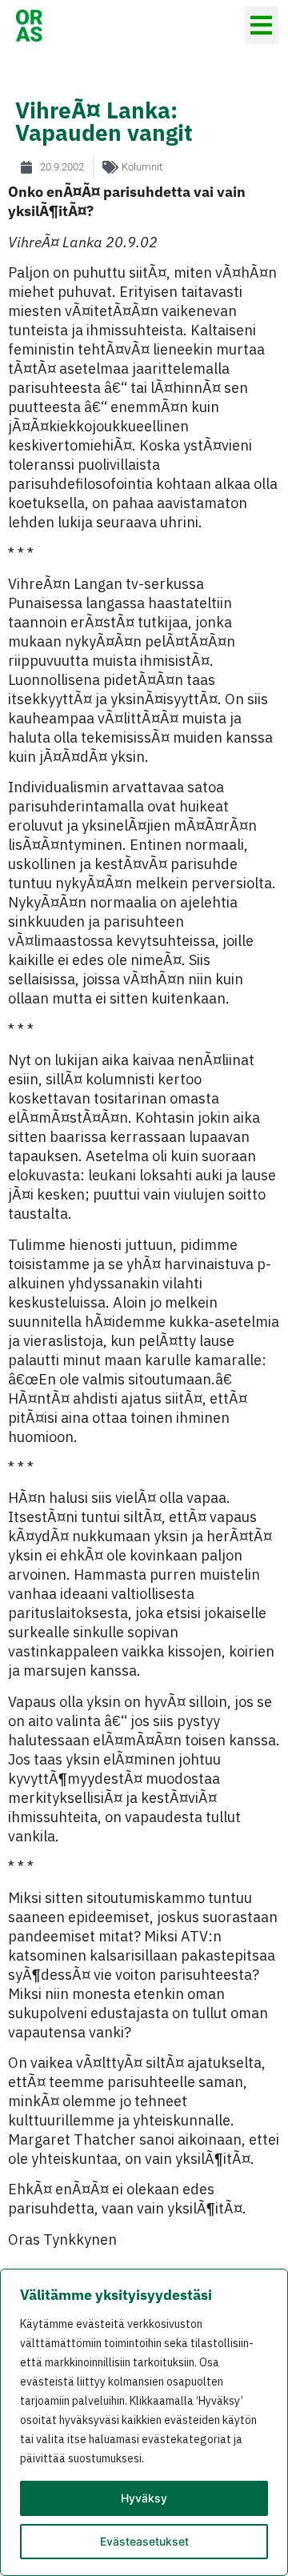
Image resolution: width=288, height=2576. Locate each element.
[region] (144, 2422)
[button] (262, 25)
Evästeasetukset (144, 2541)
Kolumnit (142, 167)
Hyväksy (144, 2498)
